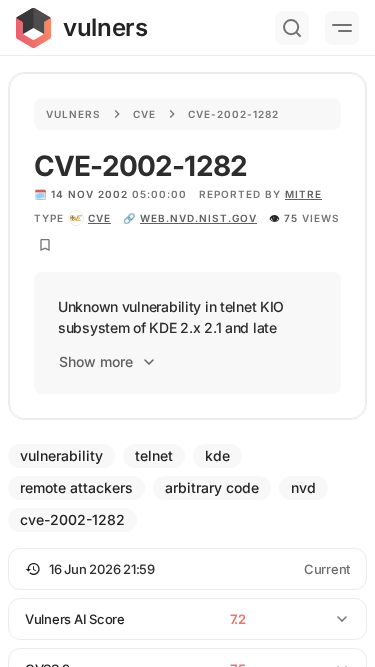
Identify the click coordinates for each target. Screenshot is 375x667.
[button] (187, 569)
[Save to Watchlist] (45, 245)
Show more (96, 361)
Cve (144, 114)
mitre (303, 194)
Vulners (73, 114)
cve (99, 218)
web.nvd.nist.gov (198, 218)
